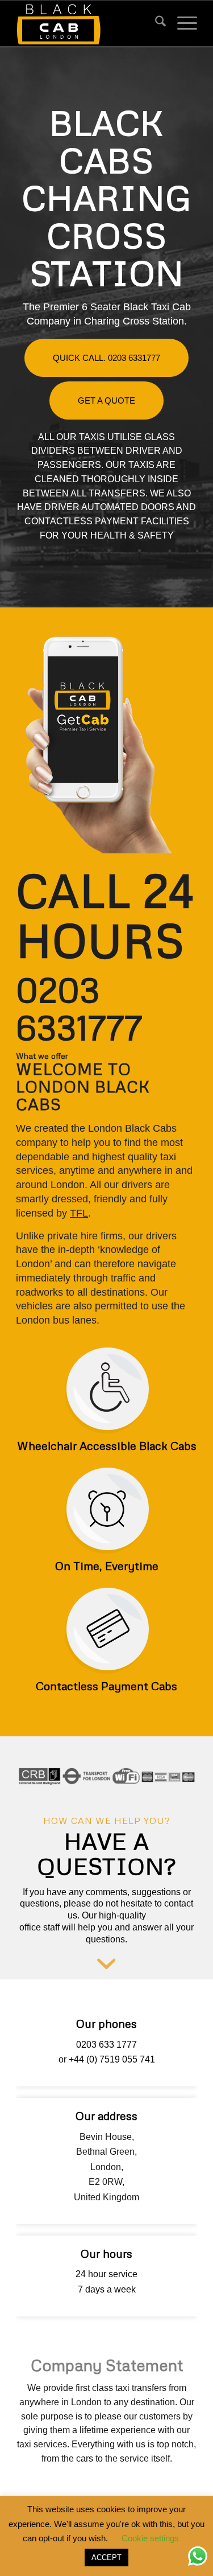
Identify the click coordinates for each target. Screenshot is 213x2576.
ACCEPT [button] (106, 2557)
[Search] (155, 23)
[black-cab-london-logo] (88, 23)
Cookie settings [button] (150, 2538)
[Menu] (181, 23)
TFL (79, 1213)
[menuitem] (155, 23)
